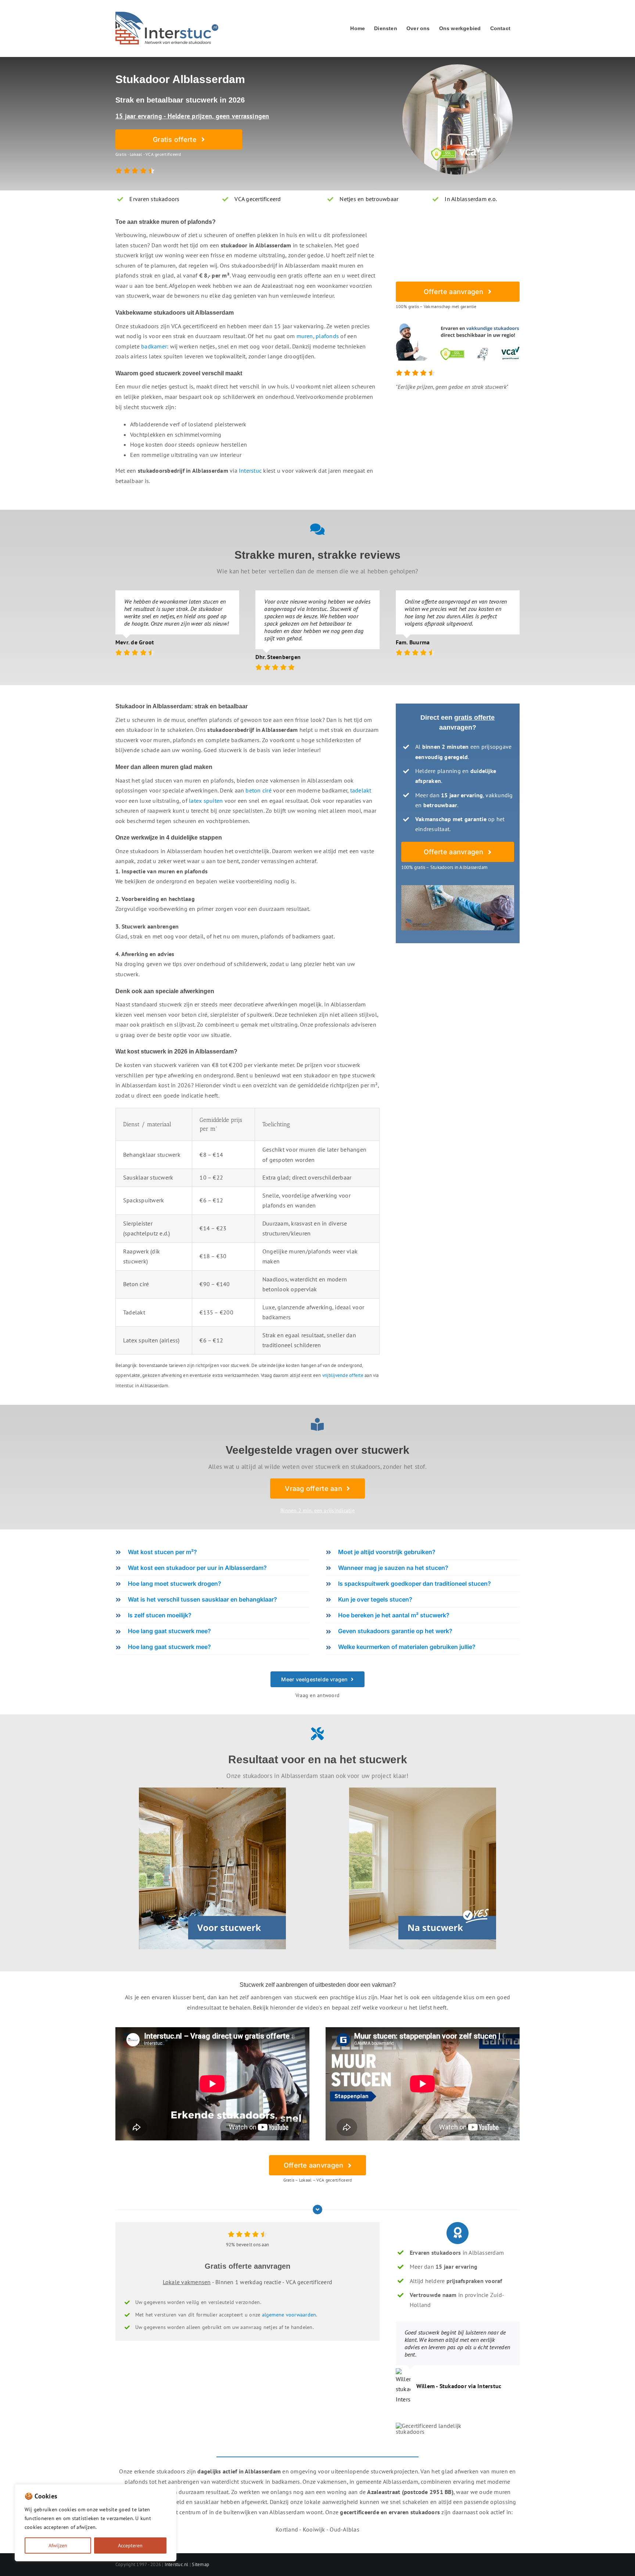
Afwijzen (58, 2545)
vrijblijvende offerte (343, 1375)
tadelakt (361, 790)
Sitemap (200, 2564)
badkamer (154, 346)
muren (305, 336)
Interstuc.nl (177, 2564)
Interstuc (250, 471)
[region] (96, 2523)
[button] (212, 1552)
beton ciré (258, 790)
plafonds (327, 336)
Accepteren (130, 2545)
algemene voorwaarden (289, 2315)
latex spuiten (206, 801)
